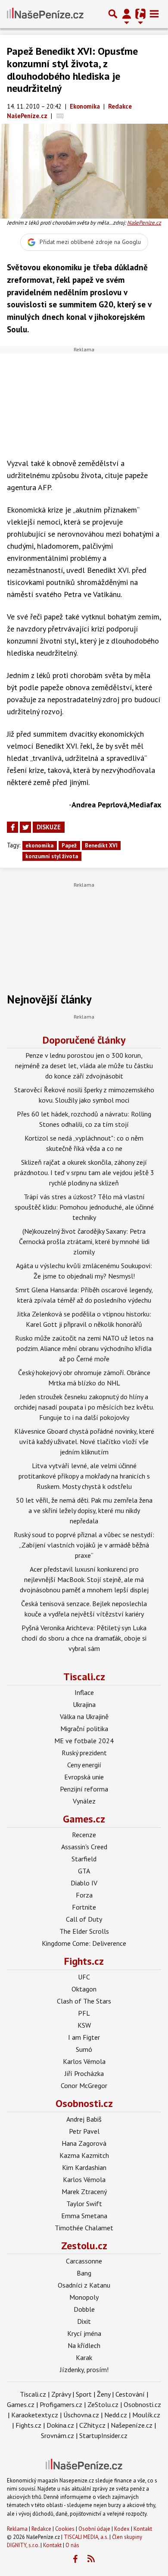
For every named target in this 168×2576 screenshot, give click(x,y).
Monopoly (84, 2297)
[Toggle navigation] (154, 14)
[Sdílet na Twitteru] (25, 827)
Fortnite (84, 1907)
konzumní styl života (52, 856)
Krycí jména (84, 2333)
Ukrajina (84, 1704)
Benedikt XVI (101, 846)
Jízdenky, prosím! (84, 2370)
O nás (72, 2545)
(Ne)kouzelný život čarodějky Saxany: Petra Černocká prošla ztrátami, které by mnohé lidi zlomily (84, 1241)
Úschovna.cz (81, 2415)
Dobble (84, 2309)
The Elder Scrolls (84, 1931)
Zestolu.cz (84, 2246)
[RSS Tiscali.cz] (91, 2559)
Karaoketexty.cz (35, 2415)
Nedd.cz (116, 2415)
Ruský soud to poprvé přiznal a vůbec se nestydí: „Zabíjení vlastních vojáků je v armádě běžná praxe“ (84, 1545)
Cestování (130, 2394)
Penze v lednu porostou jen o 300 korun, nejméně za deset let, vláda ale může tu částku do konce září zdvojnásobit (84, 1066)
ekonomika (39, 846)
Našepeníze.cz (132, 2425)
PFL (84, 2013)
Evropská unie (84, 1777)
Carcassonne (84, 2261)
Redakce (41, 2529)
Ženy (104, 2394)
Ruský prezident (84, 1753)
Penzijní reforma (84, 1789)
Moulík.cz (146, 2415)
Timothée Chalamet (84, 2228)
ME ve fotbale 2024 (84, 1741)
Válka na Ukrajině (84, 1716)
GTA (84, 1871)
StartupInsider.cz (103, 2435)
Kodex (123, 2529)
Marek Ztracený (84, 2191)
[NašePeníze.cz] (45, 14)
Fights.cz (84, 1961)
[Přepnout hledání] (113, 14)
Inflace (84, 1692)
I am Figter (84, 2037)
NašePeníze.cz (144, 223)
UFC (84, 1977)
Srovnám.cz (58, 2435)
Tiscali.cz (84, 1677)
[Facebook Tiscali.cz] (75, 2559)
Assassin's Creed (84, 1847)
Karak (84, 2357)
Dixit (84, 2321)
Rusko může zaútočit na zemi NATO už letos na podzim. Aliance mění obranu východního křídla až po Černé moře (84, 1348)
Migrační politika (84, 1729)
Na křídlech (84, 2345)
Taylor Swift (84, 2204)
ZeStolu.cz (103, 2404)
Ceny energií (84, 1765)
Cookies (65, 2529)
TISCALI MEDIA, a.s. (86, 2537)
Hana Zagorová (84, 2143)
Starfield (84, 1859)
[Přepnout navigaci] (127, 14)
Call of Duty (84, 1919)
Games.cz (84, 1819)
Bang (84, 2273)
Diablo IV (84, 1883)
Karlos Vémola (84, 2061)
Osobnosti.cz (84, 2103)
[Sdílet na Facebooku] (12, 827)
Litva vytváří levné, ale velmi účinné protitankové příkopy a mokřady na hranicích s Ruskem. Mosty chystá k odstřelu (84, 1476)
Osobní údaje (94, 2529)
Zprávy (61, 2394)
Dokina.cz (60, 2425)
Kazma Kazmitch (84, 2155)
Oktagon (84, 1989)
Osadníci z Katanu (84, 2285)
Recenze (84, 1835)
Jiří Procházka (84, 2073)
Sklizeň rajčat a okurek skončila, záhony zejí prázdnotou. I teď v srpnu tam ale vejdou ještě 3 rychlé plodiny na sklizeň (84, 1172)
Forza (84, 1895)
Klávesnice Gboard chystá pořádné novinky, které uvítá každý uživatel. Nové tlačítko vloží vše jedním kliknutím (84, 1441)
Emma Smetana (84, 2216)
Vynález (84, 1801)
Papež (69, 846)
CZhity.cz (92, 2425)
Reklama (17, 2529)
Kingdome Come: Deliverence (84, 1943)
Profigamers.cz (61, 2404)
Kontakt (143, 2529)
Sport (84, 2394)
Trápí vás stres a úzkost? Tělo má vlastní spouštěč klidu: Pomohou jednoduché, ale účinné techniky (84, 1207)
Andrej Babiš (84, 2119)
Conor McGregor (84, 2085)
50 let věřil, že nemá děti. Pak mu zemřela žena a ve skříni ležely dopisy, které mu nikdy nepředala (84, 1510)
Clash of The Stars (84, 2001)
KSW (84, 2025)
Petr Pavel (84, 2131)
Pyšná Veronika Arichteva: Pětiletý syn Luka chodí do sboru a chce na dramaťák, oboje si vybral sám (84, 1638)
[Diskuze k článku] (60, 116)
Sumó (84, 2049)
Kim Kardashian (84, 2167)
